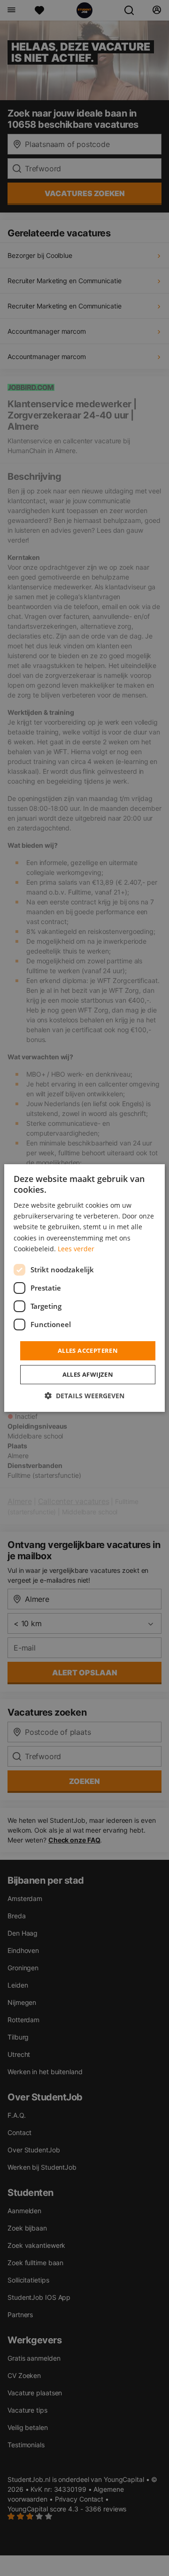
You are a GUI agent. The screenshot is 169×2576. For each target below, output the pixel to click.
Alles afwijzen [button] (88, 1374)
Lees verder (76, 1249)
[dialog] (84, 1288)
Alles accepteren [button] (88, 1350)
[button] (84, 1396)
